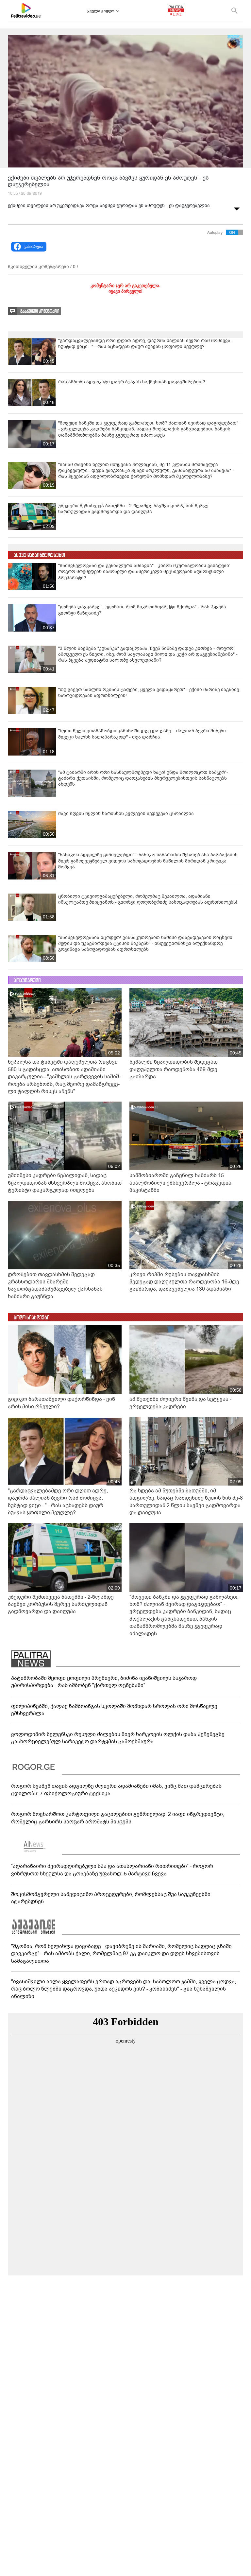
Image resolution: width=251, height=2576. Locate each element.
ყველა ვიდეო (101, 11)
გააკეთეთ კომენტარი (40, 311)
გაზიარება (33, 247)
